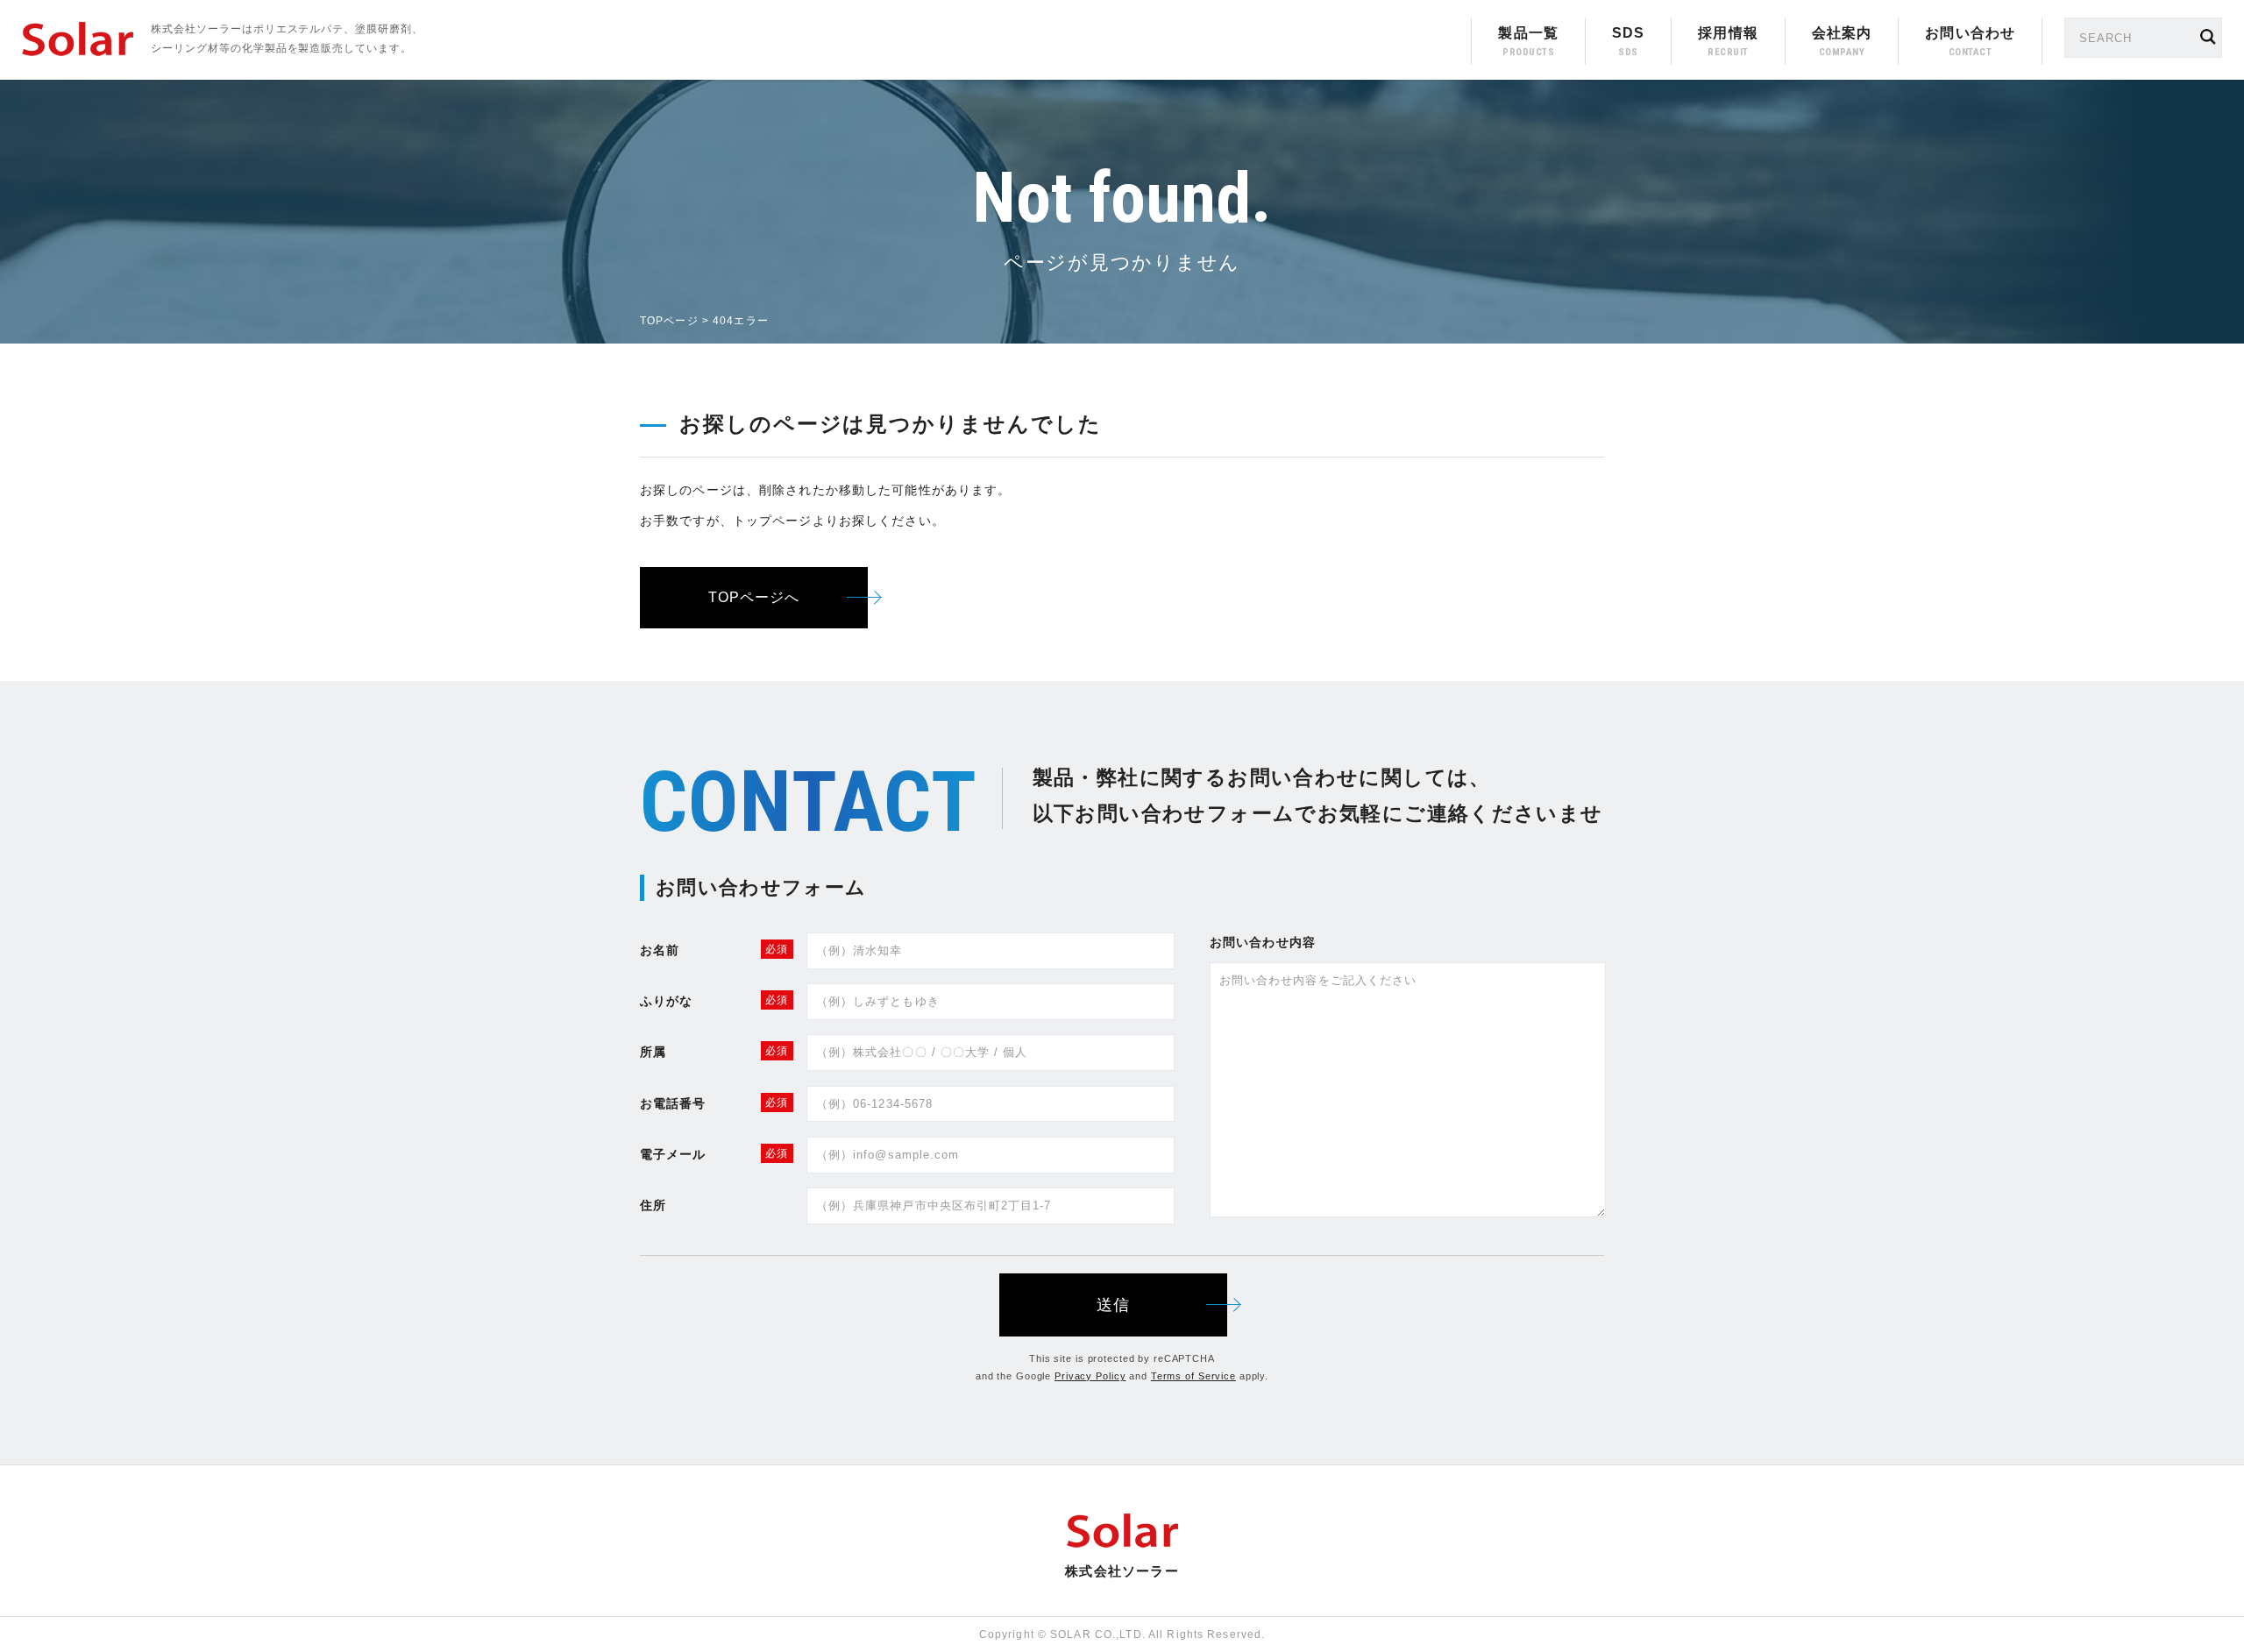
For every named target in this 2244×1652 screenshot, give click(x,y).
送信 (1114, 1305)
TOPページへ (754, 597)
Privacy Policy (1090, 1376)
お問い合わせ (1970, 33)
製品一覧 (1528, 33)
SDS (1628, 33)
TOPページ (669, 321)
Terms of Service (1193, 1376)
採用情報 (1728, 33)
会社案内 (1842, 33)
